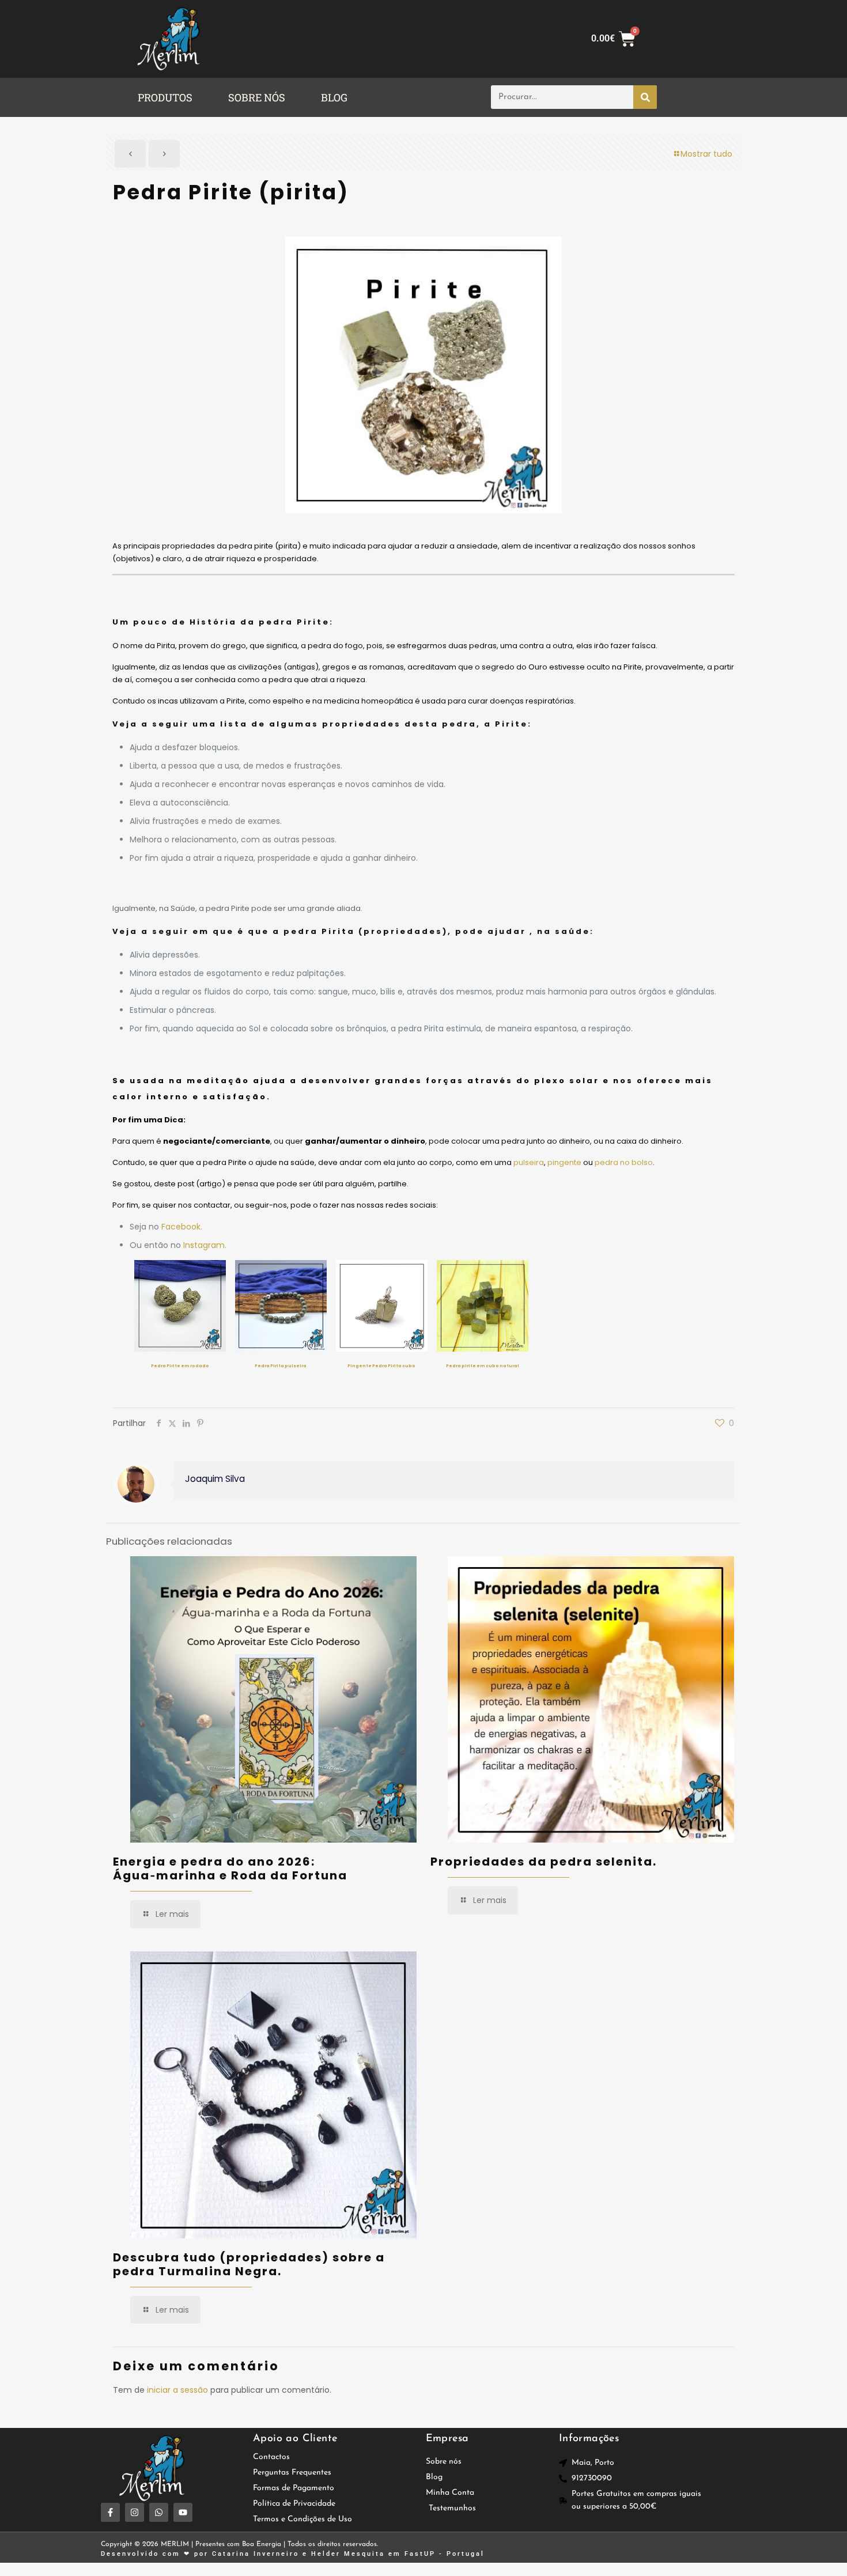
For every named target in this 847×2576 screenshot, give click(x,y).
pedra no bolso (624, 1162)
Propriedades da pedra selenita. (544, 1862)
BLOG (334, 97)
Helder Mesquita (348, 2554)
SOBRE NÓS (257, 97)
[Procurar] (645, 97)
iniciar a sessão (177, 2390)
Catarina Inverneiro (256, 2554)
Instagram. (205, 1245)
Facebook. (182, 1227)
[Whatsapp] (159, 2512)
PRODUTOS (165, 97)
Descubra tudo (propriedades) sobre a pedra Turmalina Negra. (249, 2264)
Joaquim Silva (215, 1479)
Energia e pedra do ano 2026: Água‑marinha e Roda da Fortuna (230, 1868)
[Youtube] (183, 2512)
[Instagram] (135, 2512)
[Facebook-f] (110, 2512)
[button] (168, 97)
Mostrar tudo (706, 154)
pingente (564, 1162)
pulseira (529, 1162)
